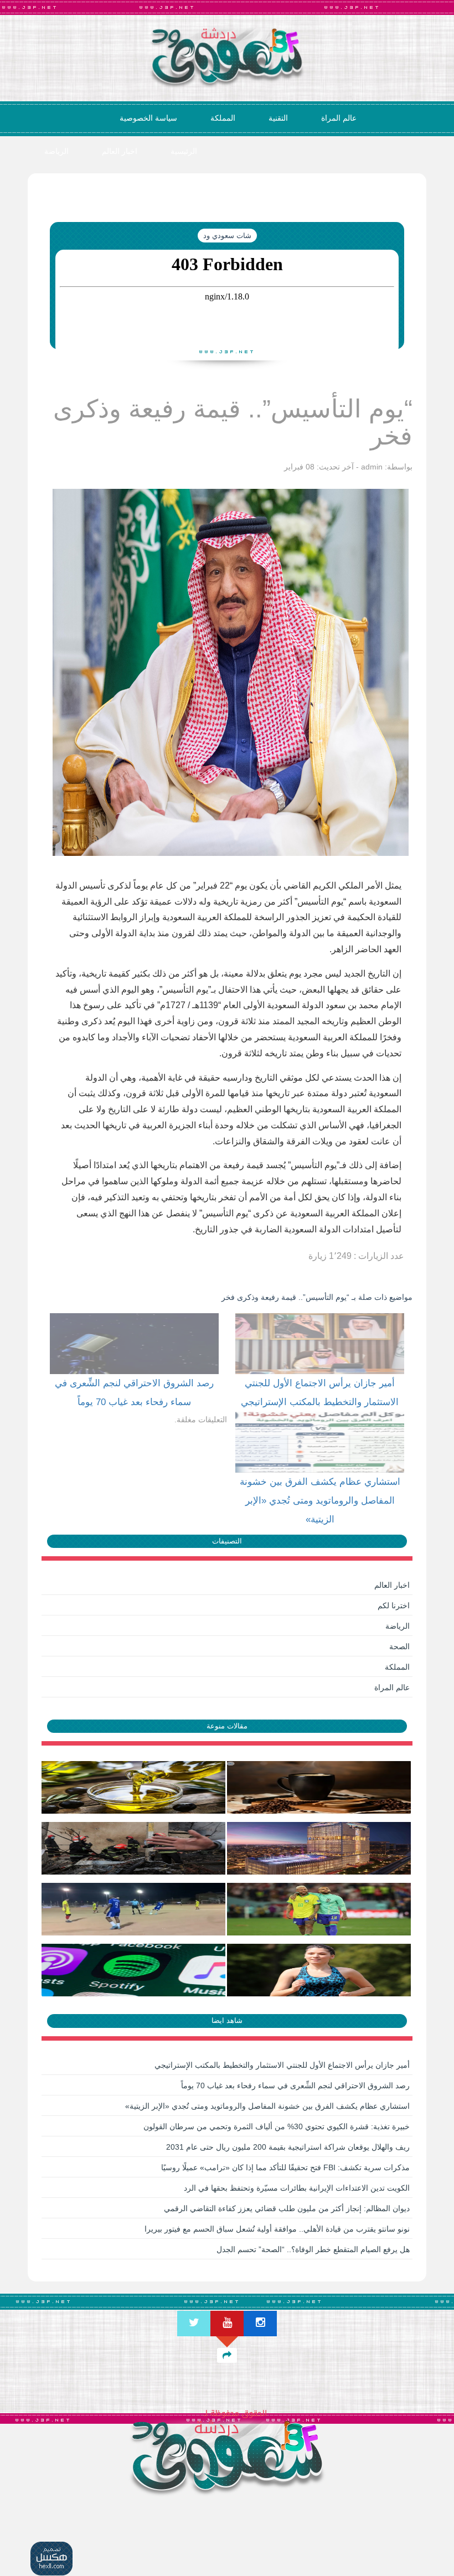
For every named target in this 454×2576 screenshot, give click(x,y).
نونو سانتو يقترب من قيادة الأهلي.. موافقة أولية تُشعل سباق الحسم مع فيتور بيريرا (277, 2229)
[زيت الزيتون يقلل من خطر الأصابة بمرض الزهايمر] (134, 1787)
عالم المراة (339, 118)
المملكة (223, 118)
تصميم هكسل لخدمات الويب (52, 2559)
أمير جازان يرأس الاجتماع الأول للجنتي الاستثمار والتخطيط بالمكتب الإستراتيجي (282, 2065)
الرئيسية (184, 151)
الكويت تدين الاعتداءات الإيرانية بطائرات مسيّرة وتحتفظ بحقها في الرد (297, 2188)
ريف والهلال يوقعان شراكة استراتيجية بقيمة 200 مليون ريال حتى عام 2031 (288, 2147)
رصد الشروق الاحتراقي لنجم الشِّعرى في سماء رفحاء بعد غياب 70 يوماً (295, 2085)
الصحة (399, 1646)
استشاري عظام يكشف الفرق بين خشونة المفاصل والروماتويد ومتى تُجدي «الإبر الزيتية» (267, 2106)
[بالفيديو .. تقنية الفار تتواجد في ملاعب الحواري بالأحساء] (134, 1909)
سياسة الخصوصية (148, 118)
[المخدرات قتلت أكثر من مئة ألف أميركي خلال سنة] (134, 1848)
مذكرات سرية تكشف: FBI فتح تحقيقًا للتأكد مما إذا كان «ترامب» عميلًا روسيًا (285, 2167)
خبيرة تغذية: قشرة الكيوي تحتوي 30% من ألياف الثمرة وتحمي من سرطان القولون (277, 2126)
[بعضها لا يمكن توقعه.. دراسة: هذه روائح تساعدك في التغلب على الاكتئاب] (320, 1787)
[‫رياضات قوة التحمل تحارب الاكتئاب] (320, 1970)
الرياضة (56, 151)
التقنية (278, 118)
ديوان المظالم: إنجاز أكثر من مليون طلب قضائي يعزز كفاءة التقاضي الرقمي (287, 2208)
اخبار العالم (120, 151)
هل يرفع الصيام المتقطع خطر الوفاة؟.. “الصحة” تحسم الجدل (313, 2249)
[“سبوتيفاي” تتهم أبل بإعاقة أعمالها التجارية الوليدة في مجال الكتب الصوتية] (134, 1970)
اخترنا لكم (394, 1606)
